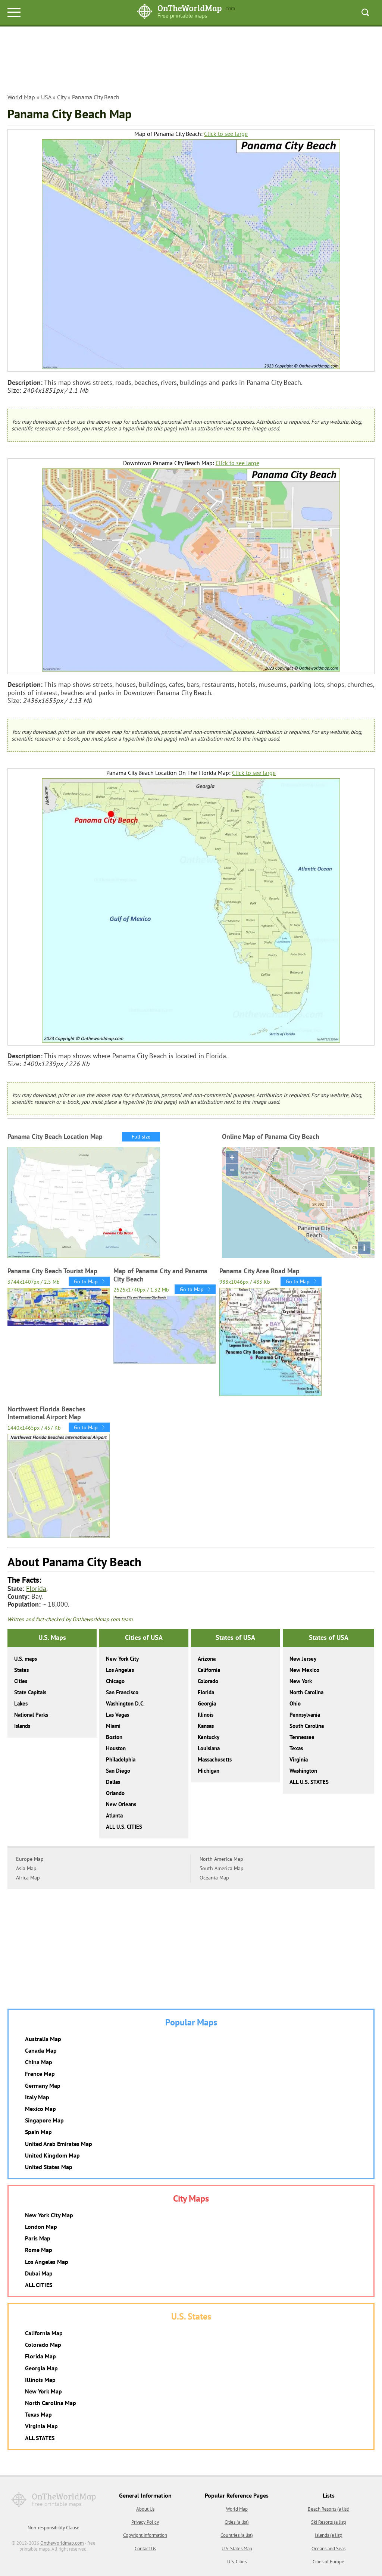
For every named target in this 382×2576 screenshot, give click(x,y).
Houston (116, 1748)
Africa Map (28, 1878)
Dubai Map (39, 2273)
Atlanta (114, 1815)
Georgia (207, 1703)
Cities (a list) (237, 2522)
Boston (114, 1737)
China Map (39, 2062)
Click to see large (226, 134)
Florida (36, 1588)
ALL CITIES (39, 2285)
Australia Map (43, 2039)
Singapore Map (44, 2120)
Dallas (113, 1782)
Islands (22, 1726)
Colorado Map (43, 2345)
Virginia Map (41, 2426)
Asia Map (26, 1868)
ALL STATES (40, 2438)
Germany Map (43, 2086)
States (21, 1670)
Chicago (115, 1681)
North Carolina (306, 1692)
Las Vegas (118, 1715)
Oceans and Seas (328, 2549)
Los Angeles (120, 1670)
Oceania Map (214, 1878)
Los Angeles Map (47, 2262)
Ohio (295, 1703)
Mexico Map (40, 2109)
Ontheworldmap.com (62, 2543)
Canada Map (41, 2050)
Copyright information (145, 2535)
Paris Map (38, 2238)
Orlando (115, 1793)
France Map (40, 2074)
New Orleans (121, 1804)
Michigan (209, 1771)
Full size (141, 1137)
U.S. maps (26, 1659)
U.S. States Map (237, 2549)
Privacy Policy (145, 2522)
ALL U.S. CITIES (124, 1827)
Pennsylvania (305, 1715)
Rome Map (39, 2250)
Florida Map (40, 2356)
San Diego (118, 1771)
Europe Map (30, 1859)
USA (46, 97)
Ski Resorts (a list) (329, 2522)
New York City (122, 1659)
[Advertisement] (191, 64)
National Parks (31, 1715)
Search (365, 12)
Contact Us (145, 2549)
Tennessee (302, 1737)
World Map (21, 97)
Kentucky (209, 1737)
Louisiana (209, 1748)
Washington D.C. (125, 1703)
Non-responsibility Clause (54, 2528)
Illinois (206, 1715)
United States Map (49, 2167)
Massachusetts (215, 1759)
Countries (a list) (237, 2535)
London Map (41, 2227)
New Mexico (304, 1670)
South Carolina (307, 1726)
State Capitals (30, 1692)
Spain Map (38, 2132)
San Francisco (122, 1692)
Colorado (208, 1681)
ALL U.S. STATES (309, 1782)
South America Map (222, 1868)
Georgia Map (41, 2368)
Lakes (21, 1703)
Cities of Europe (328, 2562)
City (62, 97)
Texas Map (38, 2414)
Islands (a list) (329, 2535)
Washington (303, 1771)
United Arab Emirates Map (59, 2144)
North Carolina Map (51, 2403)
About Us (145, 2509)
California (209, 1670)
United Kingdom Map (52, 2155)
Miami (113, 1726)
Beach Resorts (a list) (329, 2509)
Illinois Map (40, 2380)
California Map (44, 2333)
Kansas (206, 1726)
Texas (296, 1748)
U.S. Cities (237, 2562)
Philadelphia (121, 1759)
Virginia (299, 1759)
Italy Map (37, 2097)
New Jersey (303, 1659)
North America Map (221, 1859)
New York (301, 1681)
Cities (21, 1681)
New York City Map (49, 2215)
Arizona (207, 1659)
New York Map (43, 2391)
